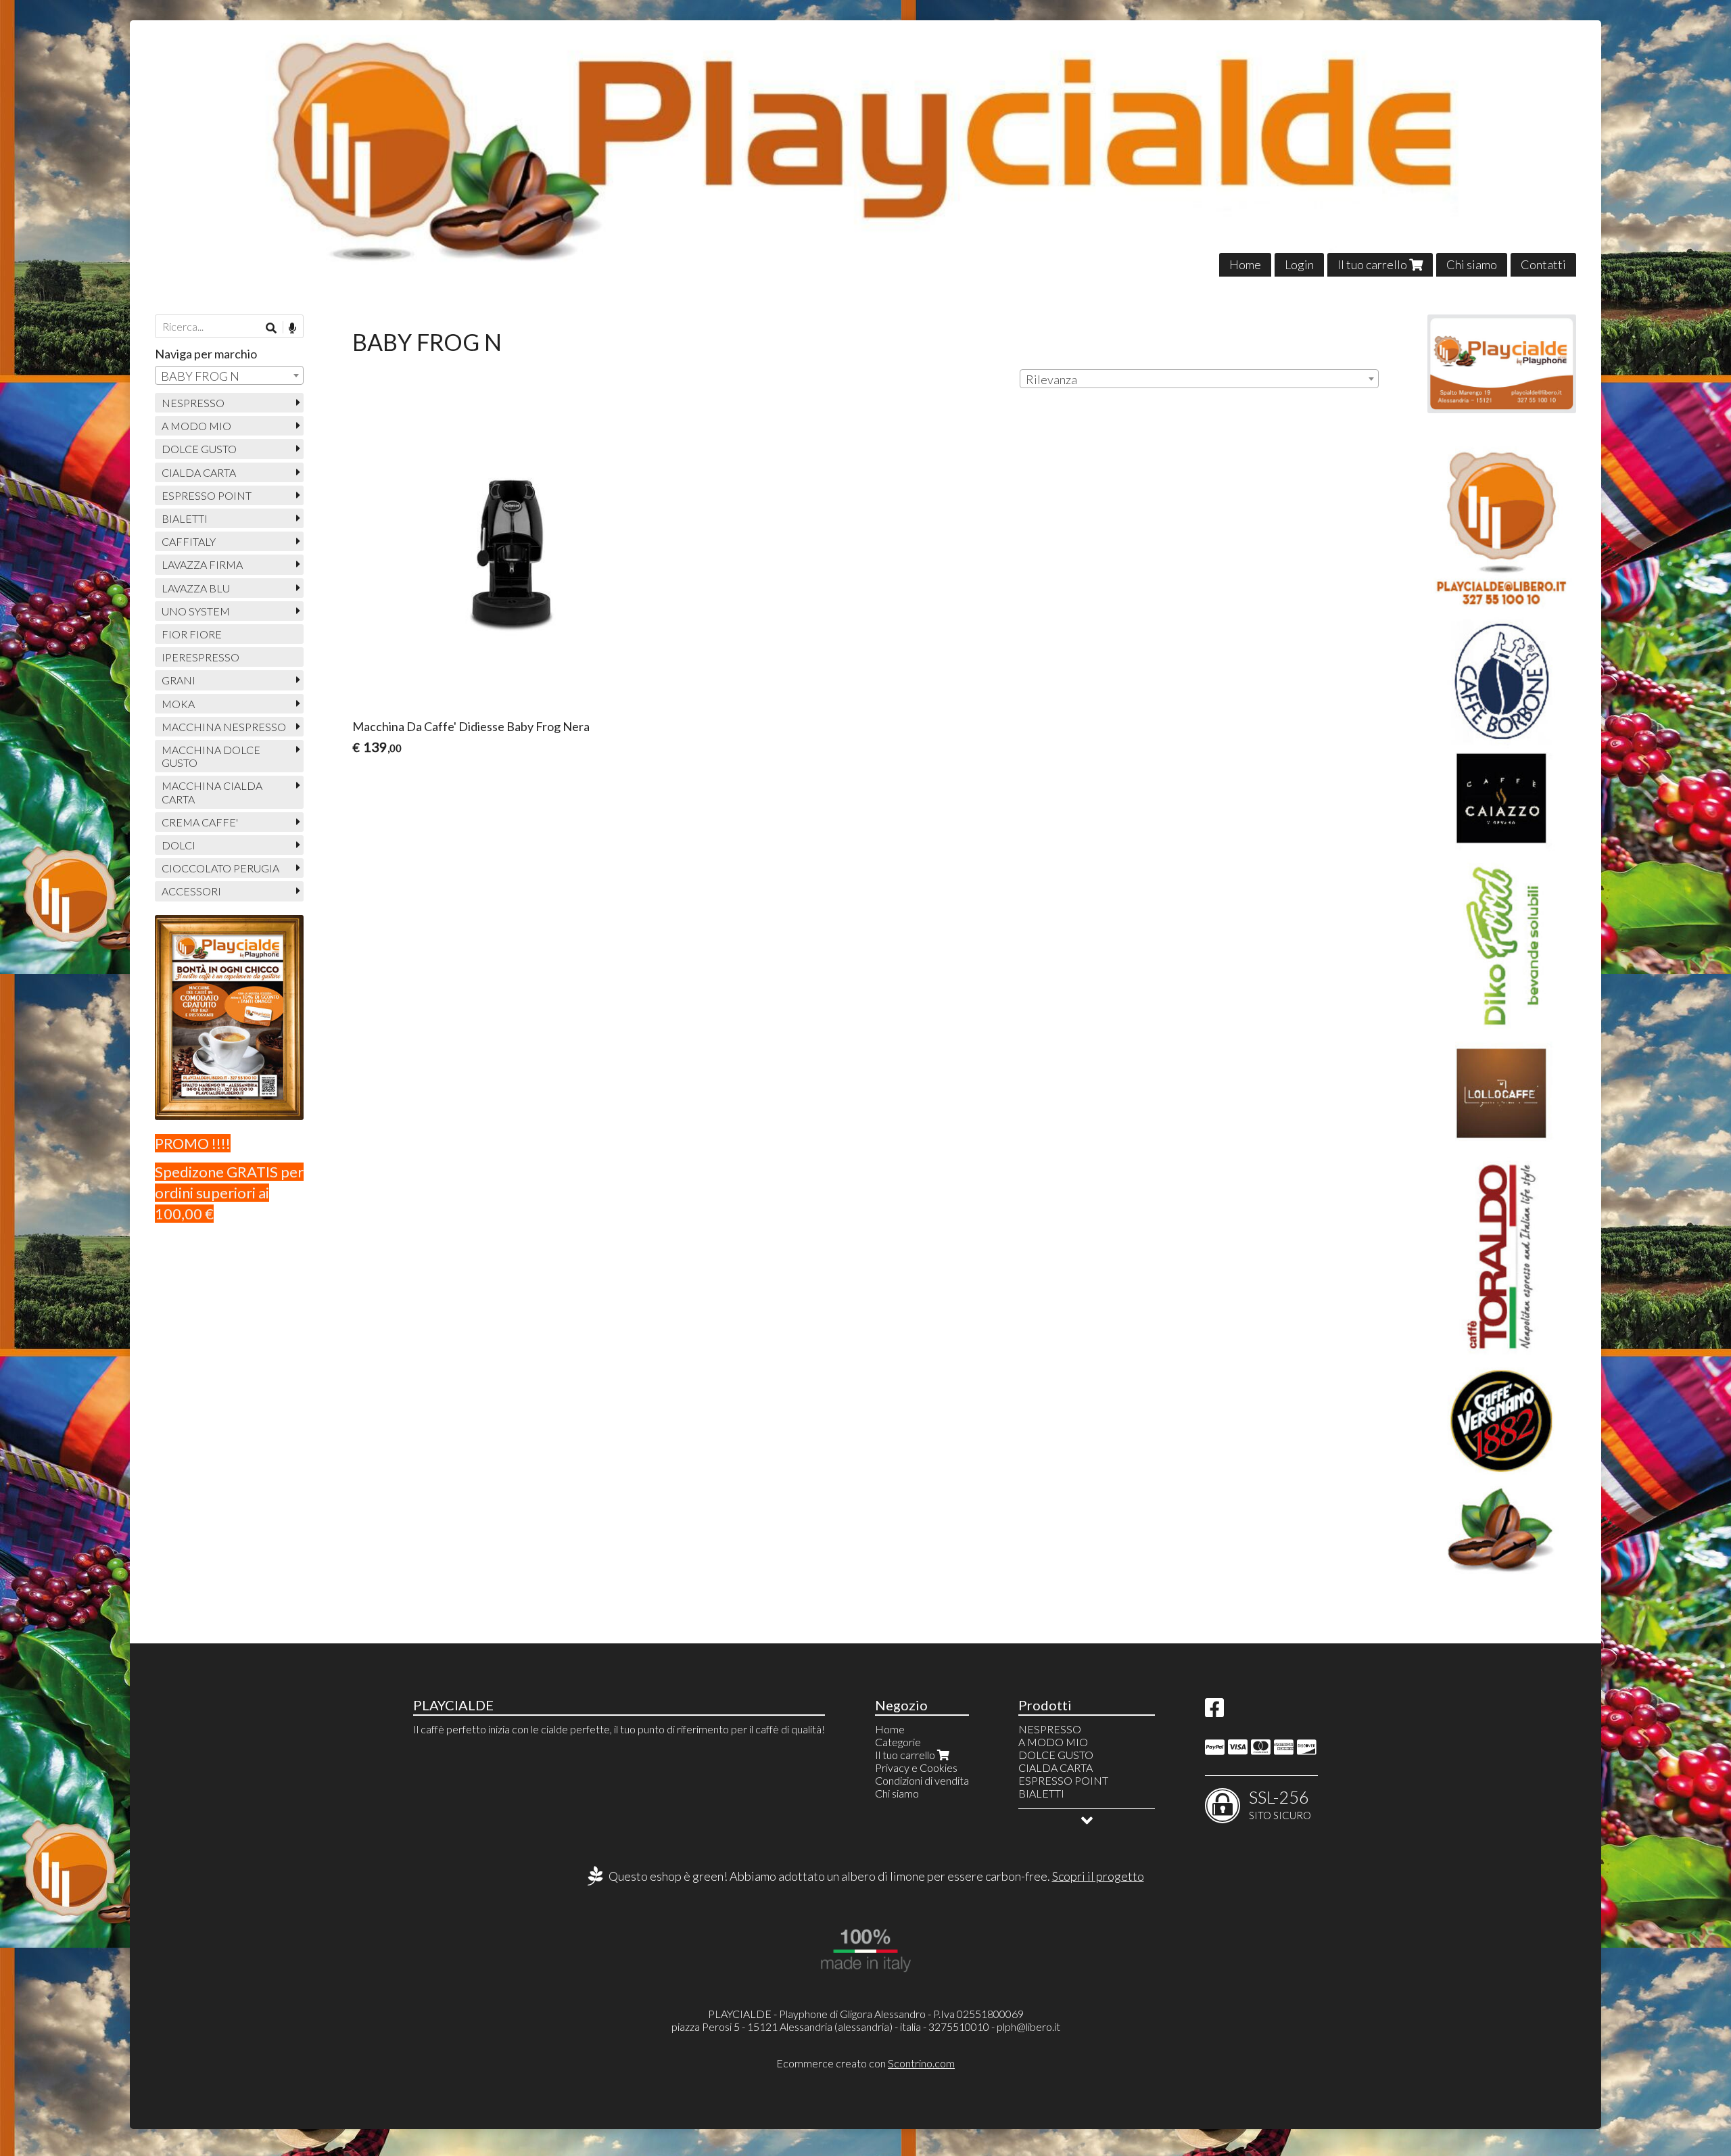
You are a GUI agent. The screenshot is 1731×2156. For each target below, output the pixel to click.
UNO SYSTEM (196, 611)
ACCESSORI (191, 891)
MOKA (178, 704)
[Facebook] (1214, 1711)
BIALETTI (185, 518)
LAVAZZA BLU (196, 588)
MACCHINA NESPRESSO (224, 727)
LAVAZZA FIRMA (202, 564)
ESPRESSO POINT (207, 495)
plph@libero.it (1028, 2026)
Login (1299, 264)
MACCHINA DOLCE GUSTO (211, 756)
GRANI (179, 680)
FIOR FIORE (192, 634)
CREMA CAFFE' (200, 822)
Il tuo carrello (1373, 264)
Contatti (1543, 264)
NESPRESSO (193, 403)
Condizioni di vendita (922, 1780)
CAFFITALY (189, 541)
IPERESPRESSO (200, 657)
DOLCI (179, 845)
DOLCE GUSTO (199, 449)
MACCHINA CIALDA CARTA (212, 792)
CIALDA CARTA (199, 472)
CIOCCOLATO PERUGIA (220, 868)
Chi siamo (1472, 264)
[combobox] (1199, 379)
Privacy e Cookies (916, 1767)
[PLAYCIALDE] (865, 148)
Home (1245, 264)
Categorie (898, 1742)
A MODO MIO (196, 426)
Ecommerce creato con (865, 2063)
